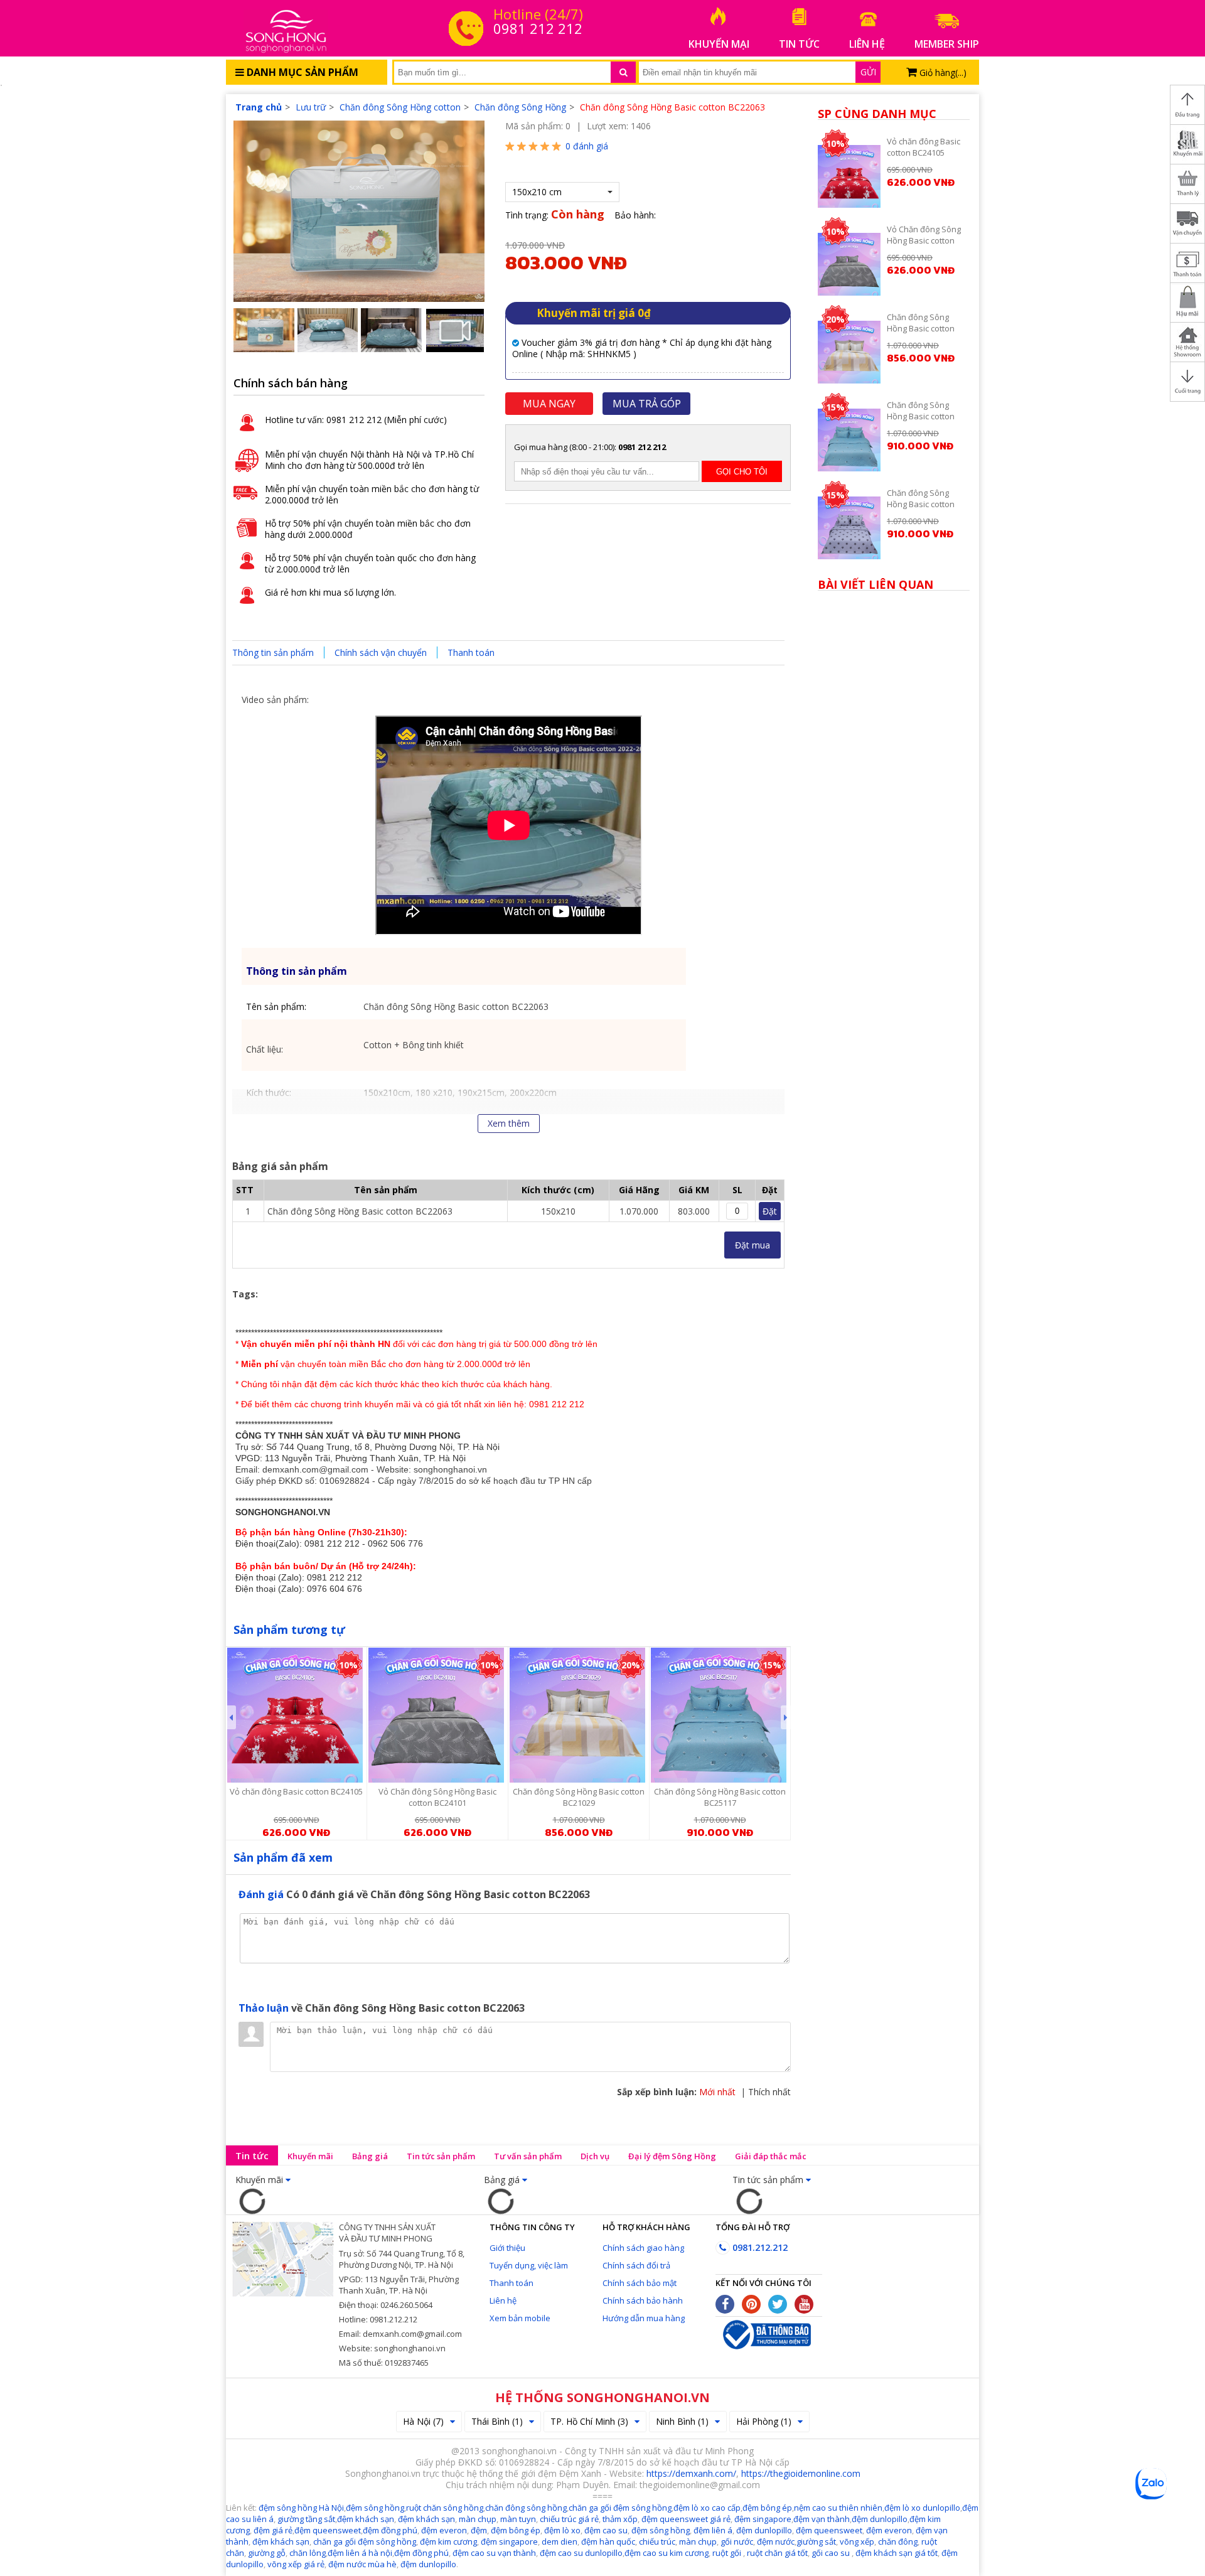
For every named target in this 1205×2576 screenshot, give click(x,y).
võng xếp (857, 2541)
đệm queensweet (328, 2530)
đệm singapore (763, 2519)
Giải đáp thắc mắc (771, 2156)
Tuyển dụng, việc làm (529, 2265)
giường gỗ (267, 2553)
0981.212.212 (759, 2247)
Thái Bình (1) (497, 2421)
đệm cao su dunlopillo (581, 2553)
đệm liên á (713, 2530)
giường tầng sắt (306, 2519)
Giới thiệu (507, 2248)
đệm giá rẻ (273, 2530)
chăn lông (308, 2553)
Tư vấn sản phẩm (528, 2156)
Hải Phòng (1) (764, 2421)
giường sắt (816, 2541)
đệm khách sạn (281, 2541)
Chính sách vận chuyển (381, 652)
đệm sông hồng (661, 2530)
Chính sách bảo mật (640, 2283)
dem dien (560, 2541)
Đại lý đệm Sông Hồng (672, 2156)
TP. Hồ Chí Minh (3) (589, 2421)
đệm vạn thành (822, 2519)
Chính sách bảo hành (643, 2300)
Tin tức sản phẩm (441, 2156)
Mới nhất (717, 2092)
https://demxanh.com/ (691, 2473)
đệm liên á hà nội (360, 2553)
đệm (479, 2530)
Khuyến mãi (310, 2156)
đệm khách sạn (366, 2519)
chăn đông (897, 2541)
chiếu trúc (657, 2541)
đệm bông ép (767, 2508)
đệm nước (775, 2541)
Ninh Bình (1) (682, 2421)
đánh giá (587, 146)
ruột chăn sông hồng (445, 2508)
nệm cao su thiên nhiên (838, 2508)
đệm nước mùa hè (362, 2564)
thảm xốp (620, 2519)
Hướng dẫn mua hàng (644, 2318)
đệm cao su (606, 2530)
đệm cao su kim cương (667, 2553)
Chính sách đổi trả (636, 2265)
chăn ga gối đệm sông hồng (365, 2541)
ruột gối (727, 2553)
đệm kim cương (448, 2541)
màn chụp (698, 2541)
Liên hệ (503, 2300)
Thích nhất (769, 2092)
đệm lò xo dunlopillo (922, 2508)
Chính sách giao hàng (643, 2248)
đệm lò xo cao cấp (707, 2508)
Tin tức (252, 2155)
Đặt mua (752, 1245)
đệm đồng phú (390, 2530)
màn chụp (478, 2519)
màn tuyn (518, 2519)
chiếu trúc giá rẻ (569, 2519)
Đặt (770, 1211)
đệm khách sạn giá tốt (897, 2553)
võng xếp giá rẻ (296, 2564)
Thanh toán (471, 652)
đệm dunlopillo (880, 2519)
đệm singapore (509, 2541)
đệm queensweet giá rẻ (686, 2519)
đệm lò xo (562, 2530)
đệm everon (444, 2530)
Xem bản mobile (520, 2318)
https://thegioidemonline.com (801, 2473)
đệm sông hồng (375, 2508)
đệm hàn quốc (608, 2541)
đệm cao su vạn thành (494, 2553)
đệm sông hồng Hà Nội (301, 2508)
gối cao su (832, 2553)
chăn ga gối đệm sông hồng (620, 2508)
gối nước (737, 2541)
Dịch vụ (595, 2156)
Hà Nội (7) (423, 2421)
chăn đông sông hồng (526, 2508)
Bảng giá (370, 2156)
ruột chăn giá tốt (777, 2553)
